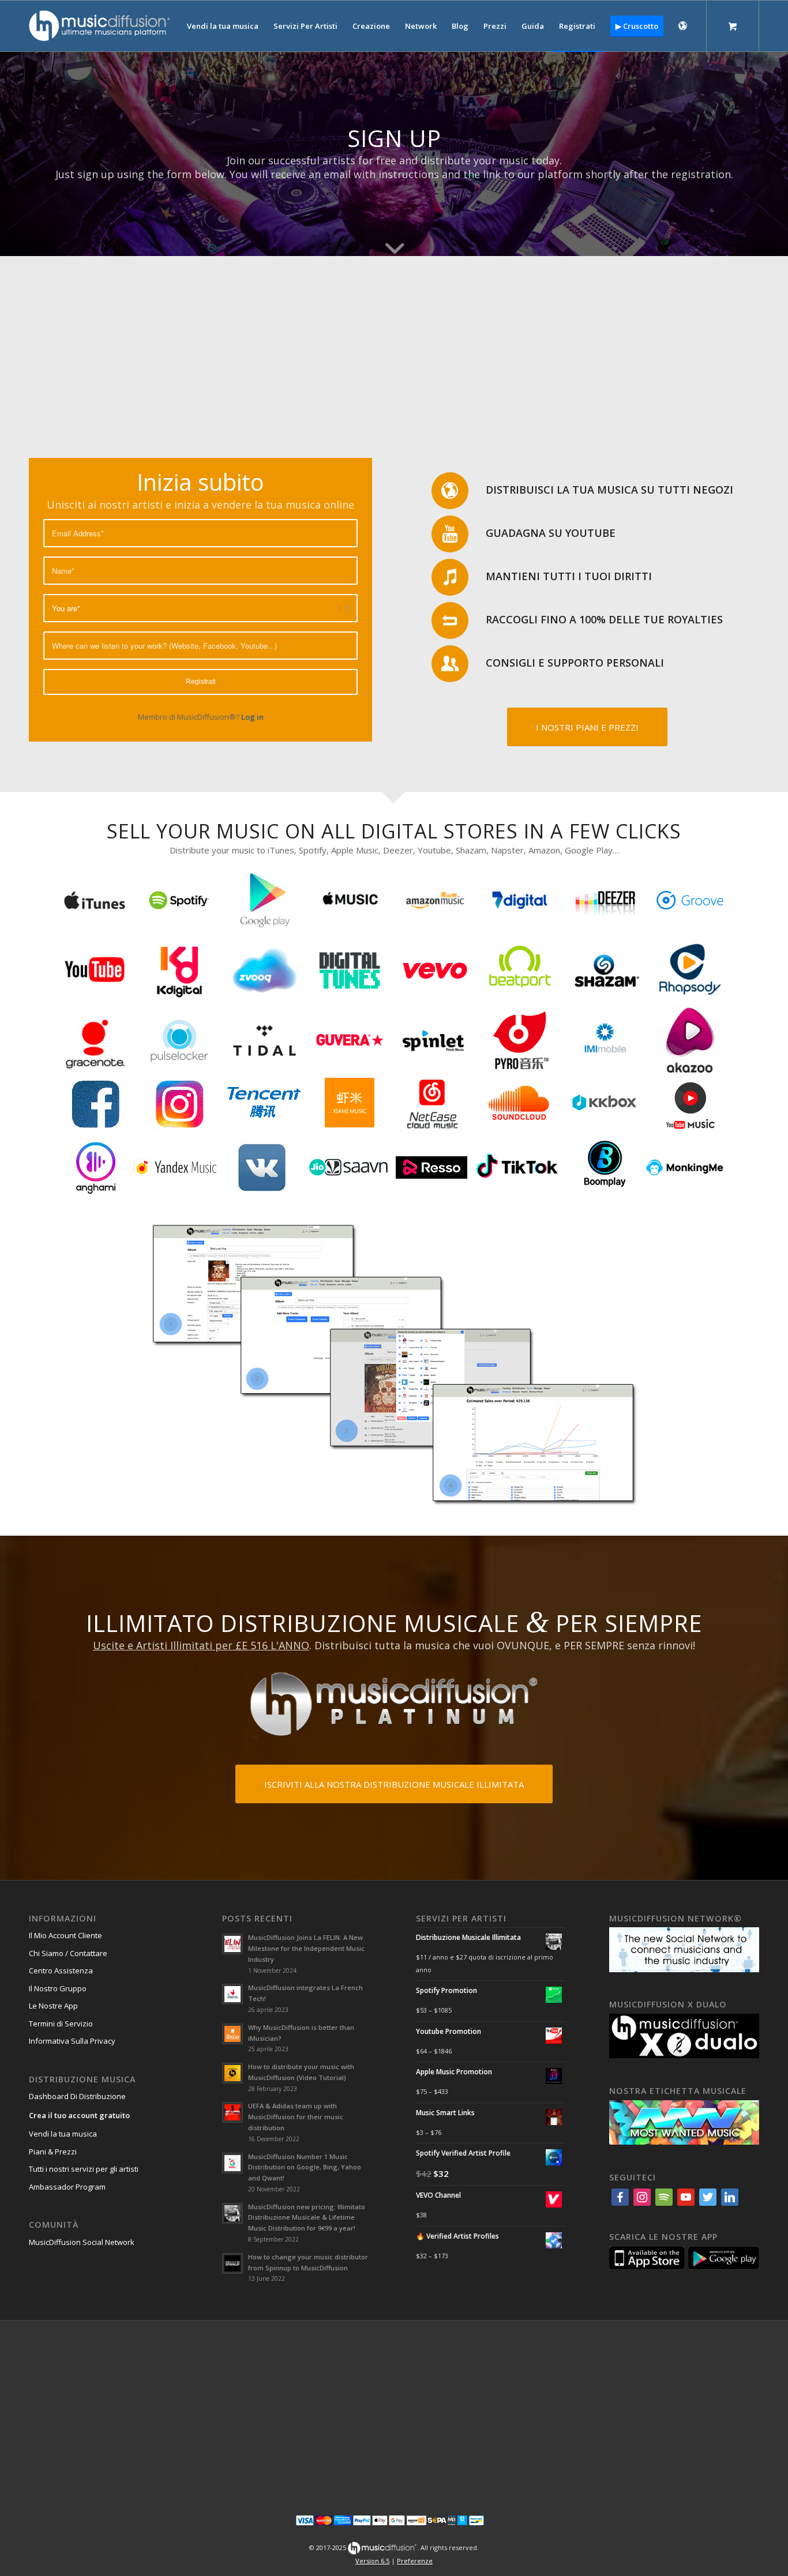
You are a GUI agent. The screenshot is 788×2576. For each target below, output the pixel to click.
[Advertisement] (394, 343)
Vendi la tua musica (63, 2134)
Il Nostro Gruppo (58, 1988)
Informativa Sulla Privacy (72, 2041)
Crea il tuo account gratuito (79, 2115)
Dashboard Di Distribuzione (77, 2096)
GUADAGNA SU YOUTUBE (551, 533)
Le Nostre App (53, 2006)
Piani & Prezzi (53, 2152)
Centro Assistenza (61, 1970)
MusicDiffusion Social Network (82, 2242)
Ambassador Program (67, 2187)
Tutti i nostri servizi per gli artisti (84, 2169)
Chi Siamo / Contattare (68, 1953)
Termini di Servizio (61, 2024)
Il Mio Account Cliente (65, 1935)
